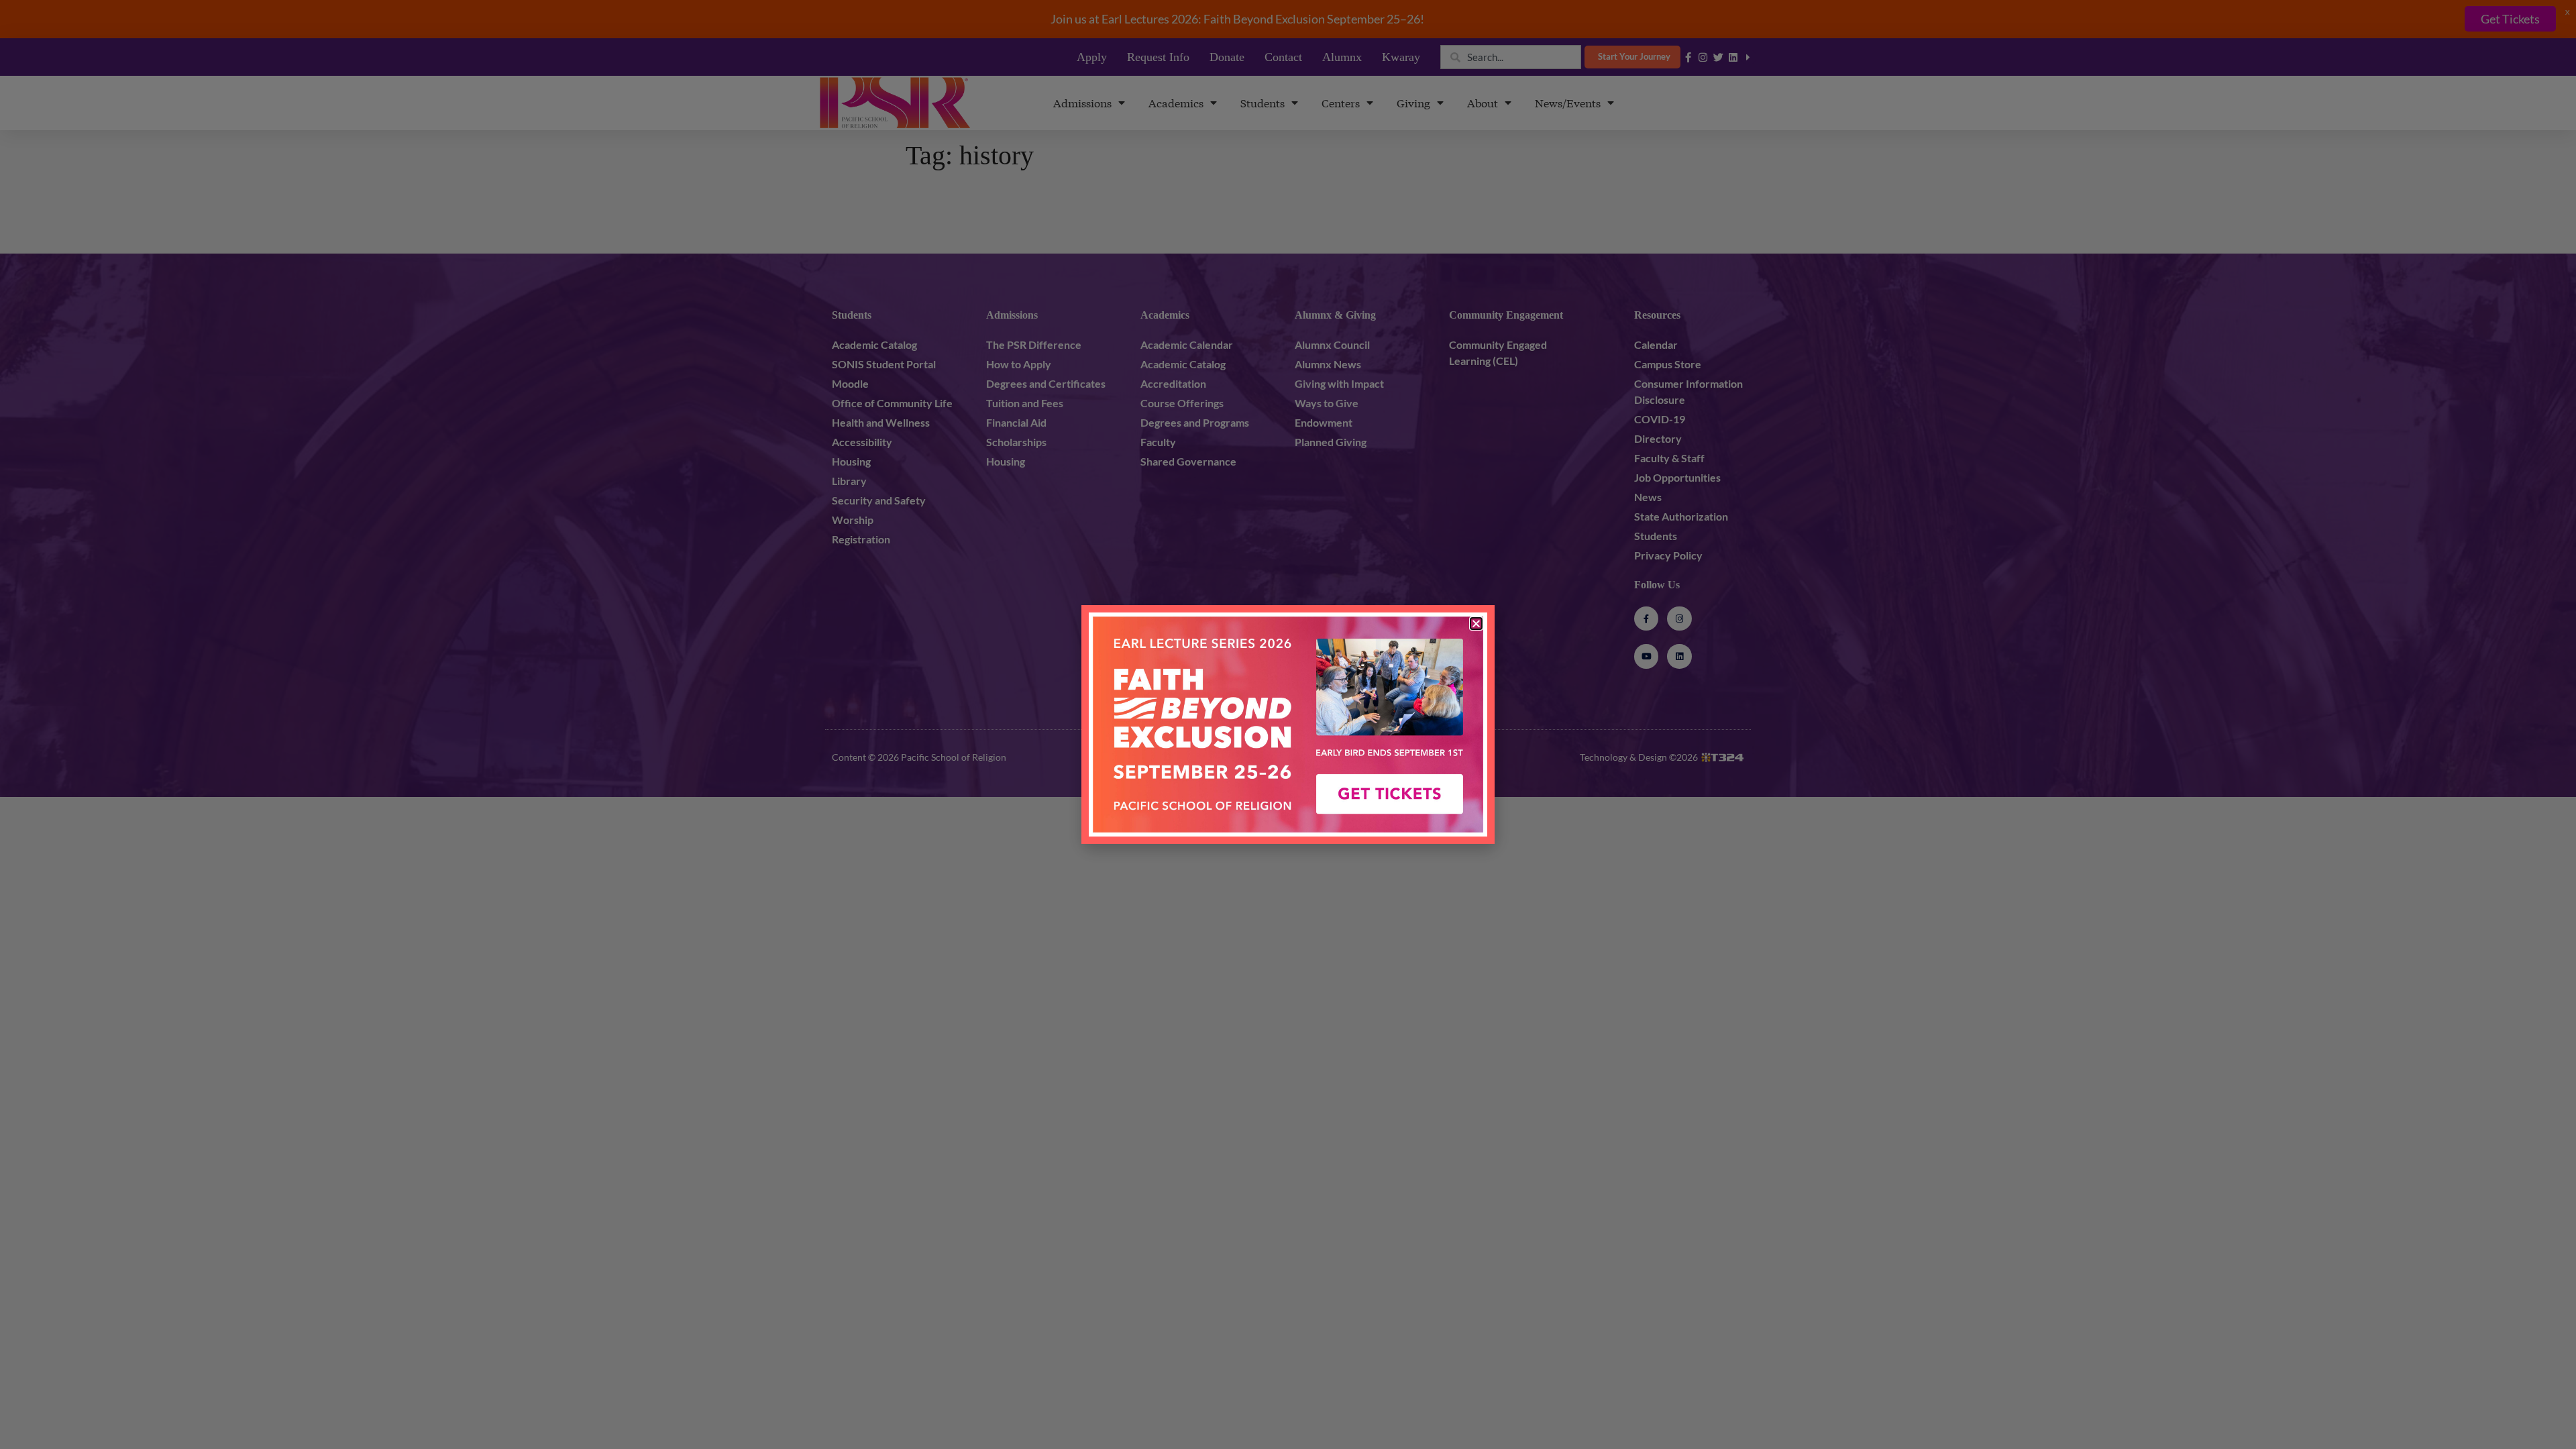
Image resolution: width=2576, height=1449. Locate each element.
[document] (1288, 724)
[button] (1476, 624)
